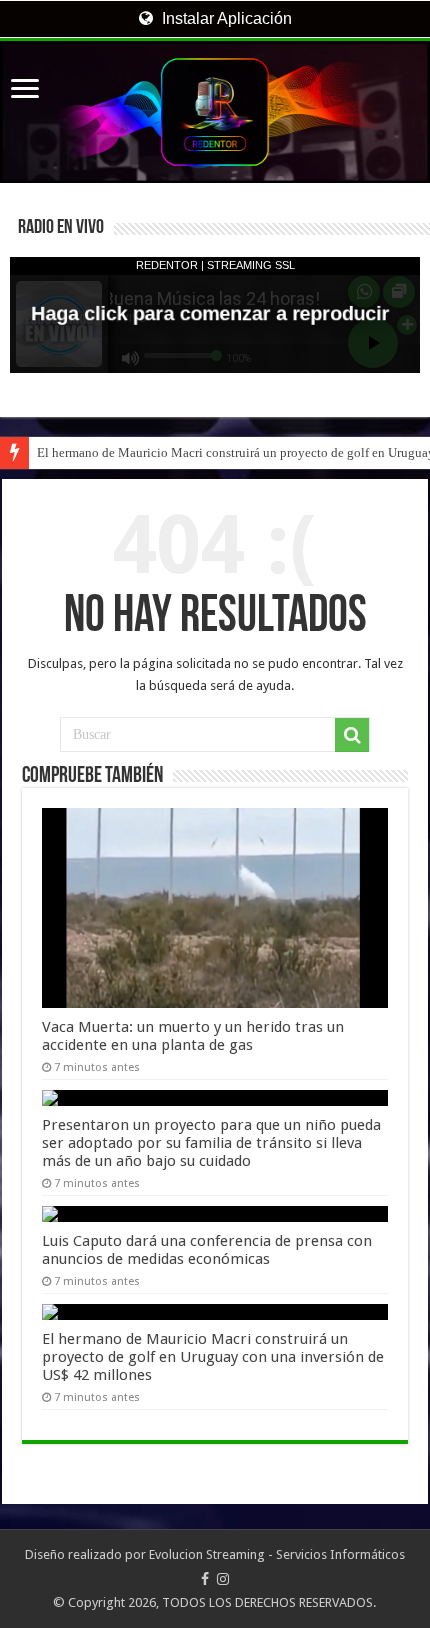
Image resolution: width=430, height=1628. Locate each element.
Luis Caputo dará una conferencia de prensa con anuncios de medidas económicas (207, 1250)
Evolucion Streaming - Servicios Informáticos (277, 1554)
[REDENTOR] (215, 112)
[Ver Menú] (25, 90)
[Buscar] (352, 735)
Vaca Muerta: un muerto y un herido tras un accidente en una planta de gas (193, 1036)
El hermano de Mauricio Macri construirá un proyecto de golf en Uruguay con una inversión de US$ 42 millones (213, 1357)
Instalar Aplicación (225, 18)
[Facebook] (205, 1579)
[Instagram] (223, 1579)
